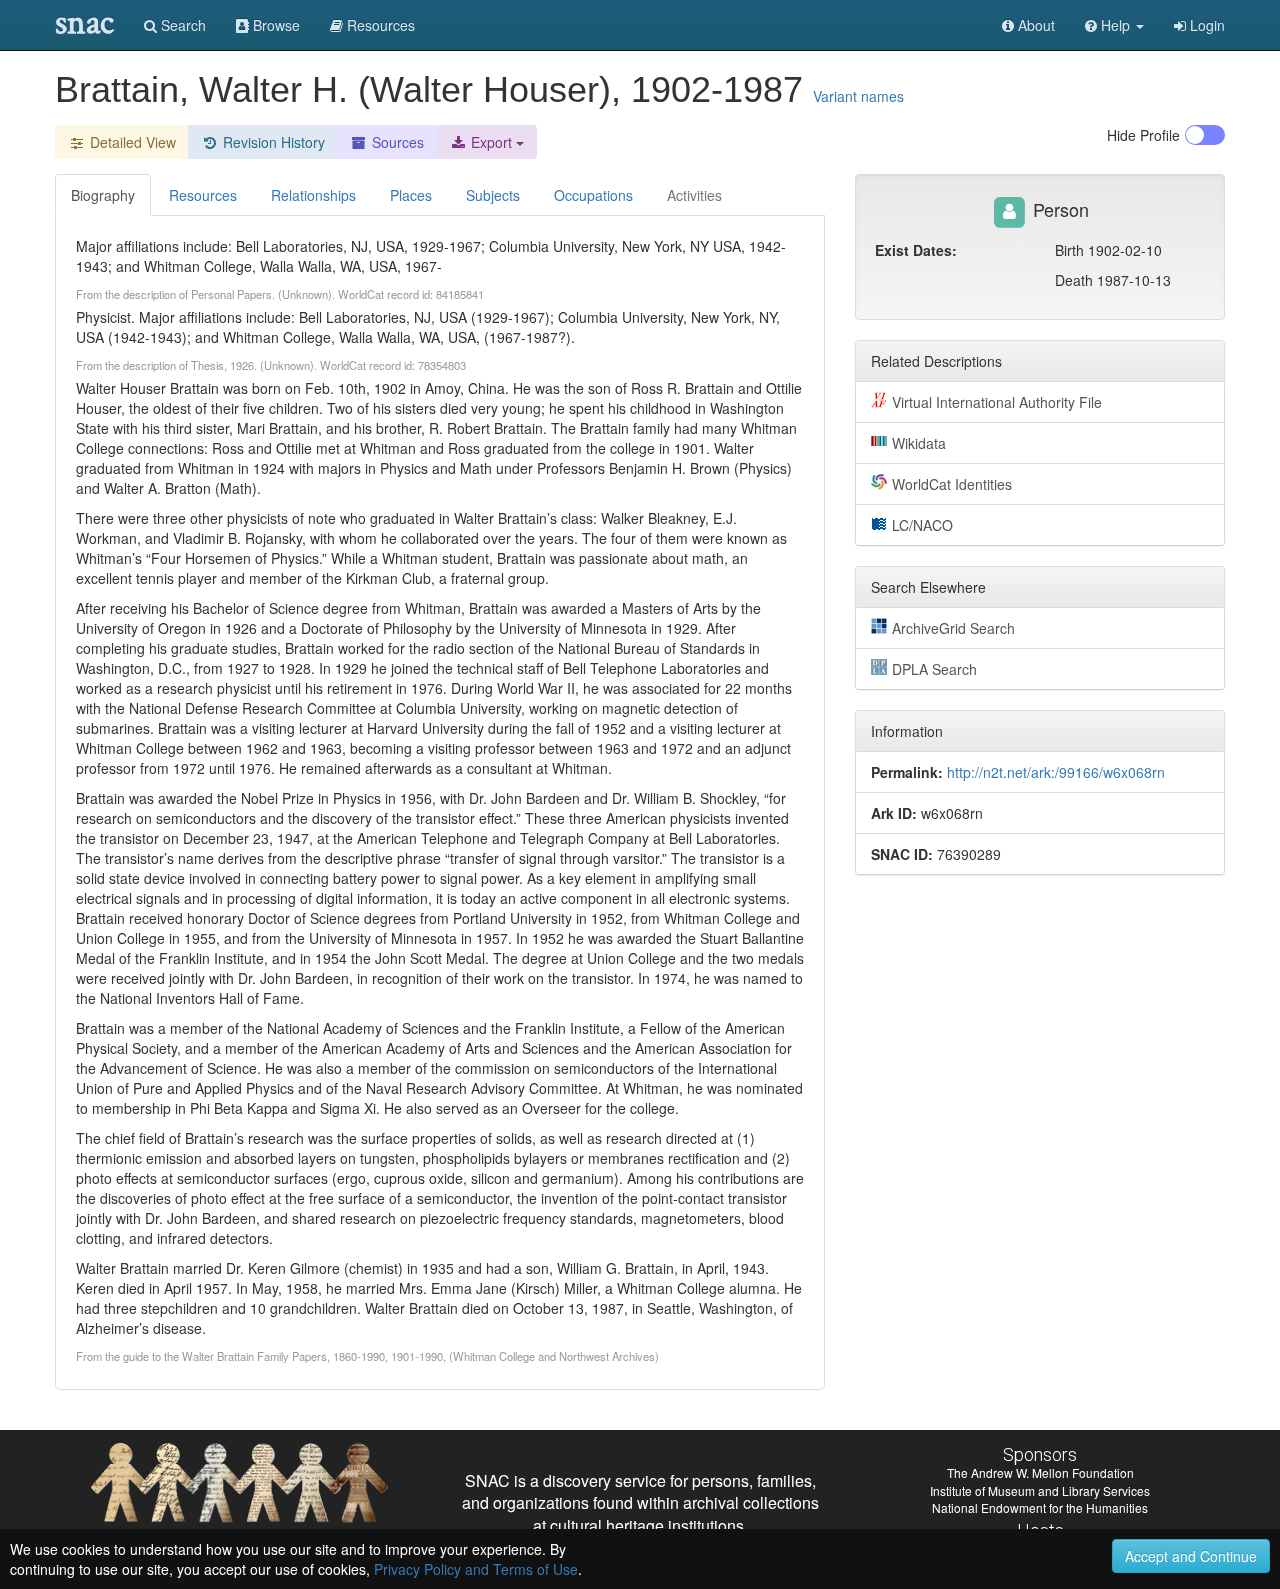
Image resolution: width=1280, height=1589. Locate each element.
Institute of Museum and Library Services (1040, 1490)
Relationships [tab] (313, 195)
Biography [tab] (103, 195)
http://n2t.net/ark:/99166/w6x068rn (1056, 772)
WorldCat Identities (952, 484)
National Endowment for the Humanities (1040, 1507)
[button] (1114, 25)
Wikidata (919, 443)
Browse (274, 25)
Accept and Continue (1191, 1556)
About (1034, 25)
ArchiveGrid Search (953, 628)
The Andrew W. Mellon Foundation (1040, 1472)
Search (181, 25)
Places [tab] (411, 195)
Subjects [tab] (493, 195)
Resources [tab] (203, 195)
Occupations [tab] (593, 195)
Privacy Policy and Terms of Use (476, 1569)
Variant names (858, 96)
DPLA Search (934, 669)
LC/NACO (922, 525)
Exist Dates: (916, 250)
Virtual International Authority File (997, 402)
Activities (694, 195)
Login (1205, 25)
